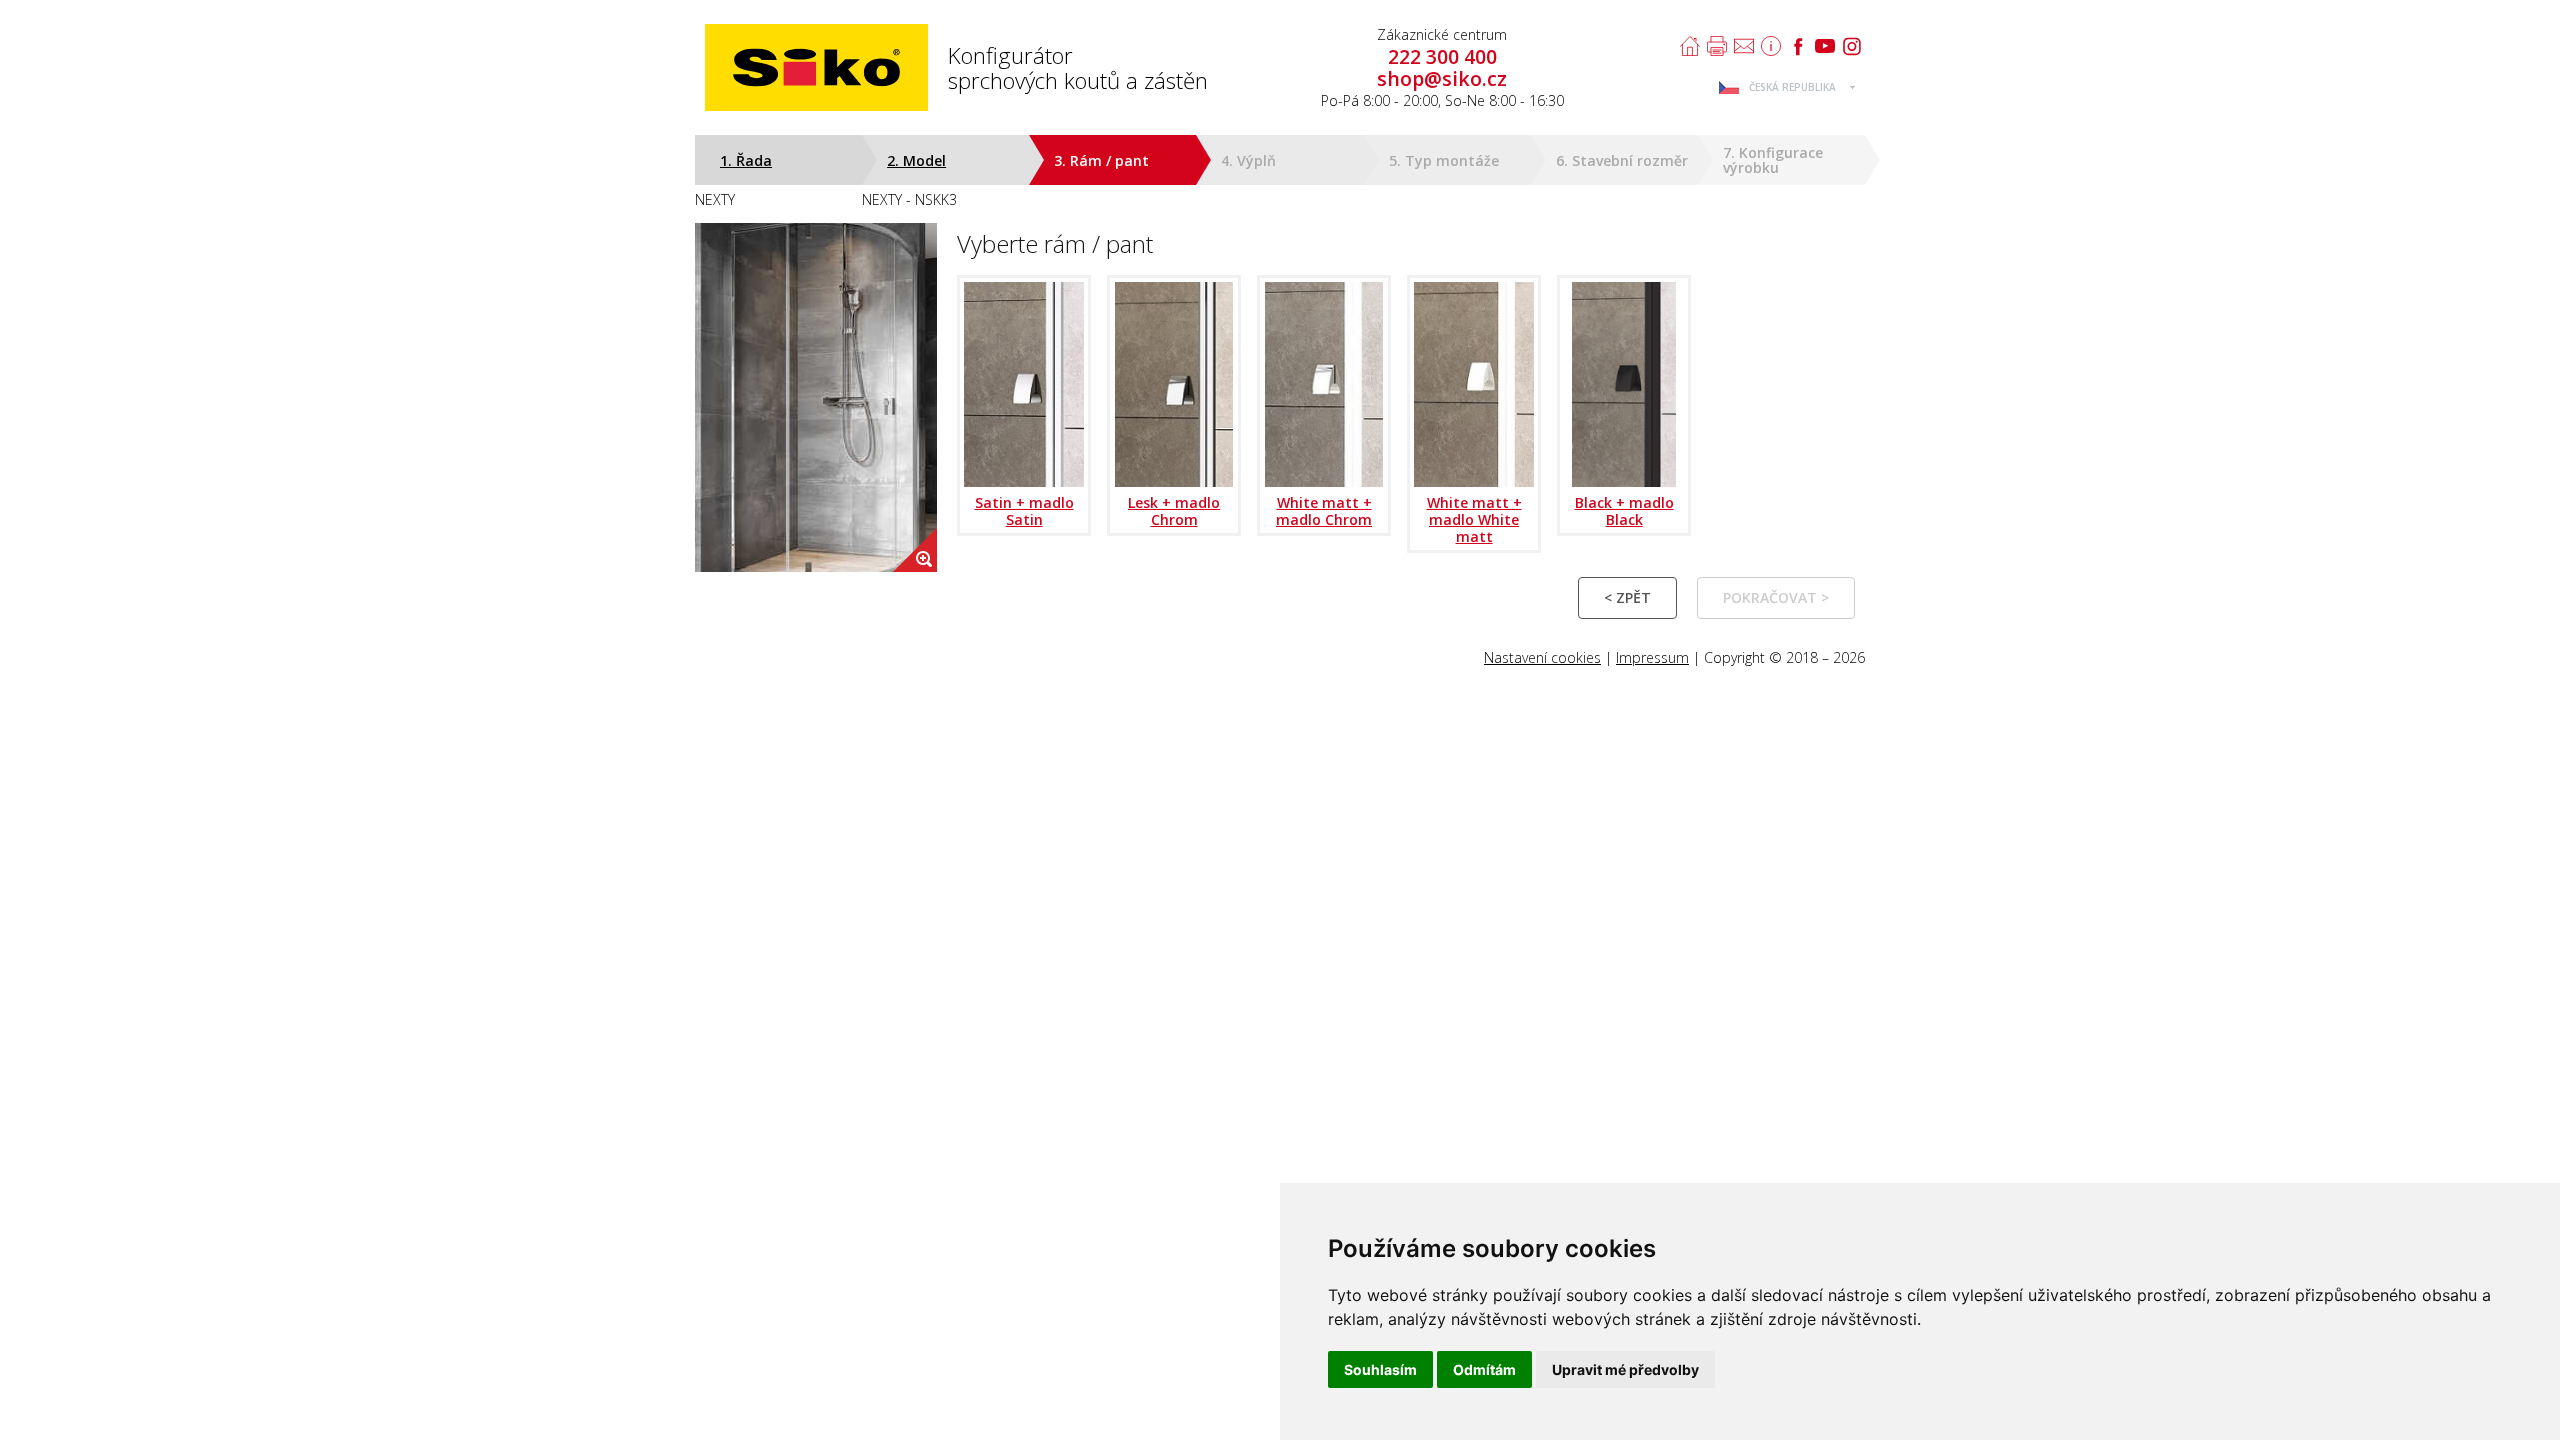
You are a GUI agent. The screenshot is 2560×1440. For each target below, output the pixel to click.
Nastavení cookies (1542, 657)
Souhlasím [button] (1380, 1369)
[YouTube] (1825, 46)
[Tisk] (1717, 46)
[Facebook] (1798, 46)
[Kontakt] (1744, 46)
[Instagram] (1852, 46)
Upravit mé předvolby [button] (1625, 1369)
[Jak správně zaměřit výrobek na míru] (1771, 46)
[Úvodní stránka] (1690, 46)
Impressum (1652, 657)
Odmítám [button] (1484, 1369)
